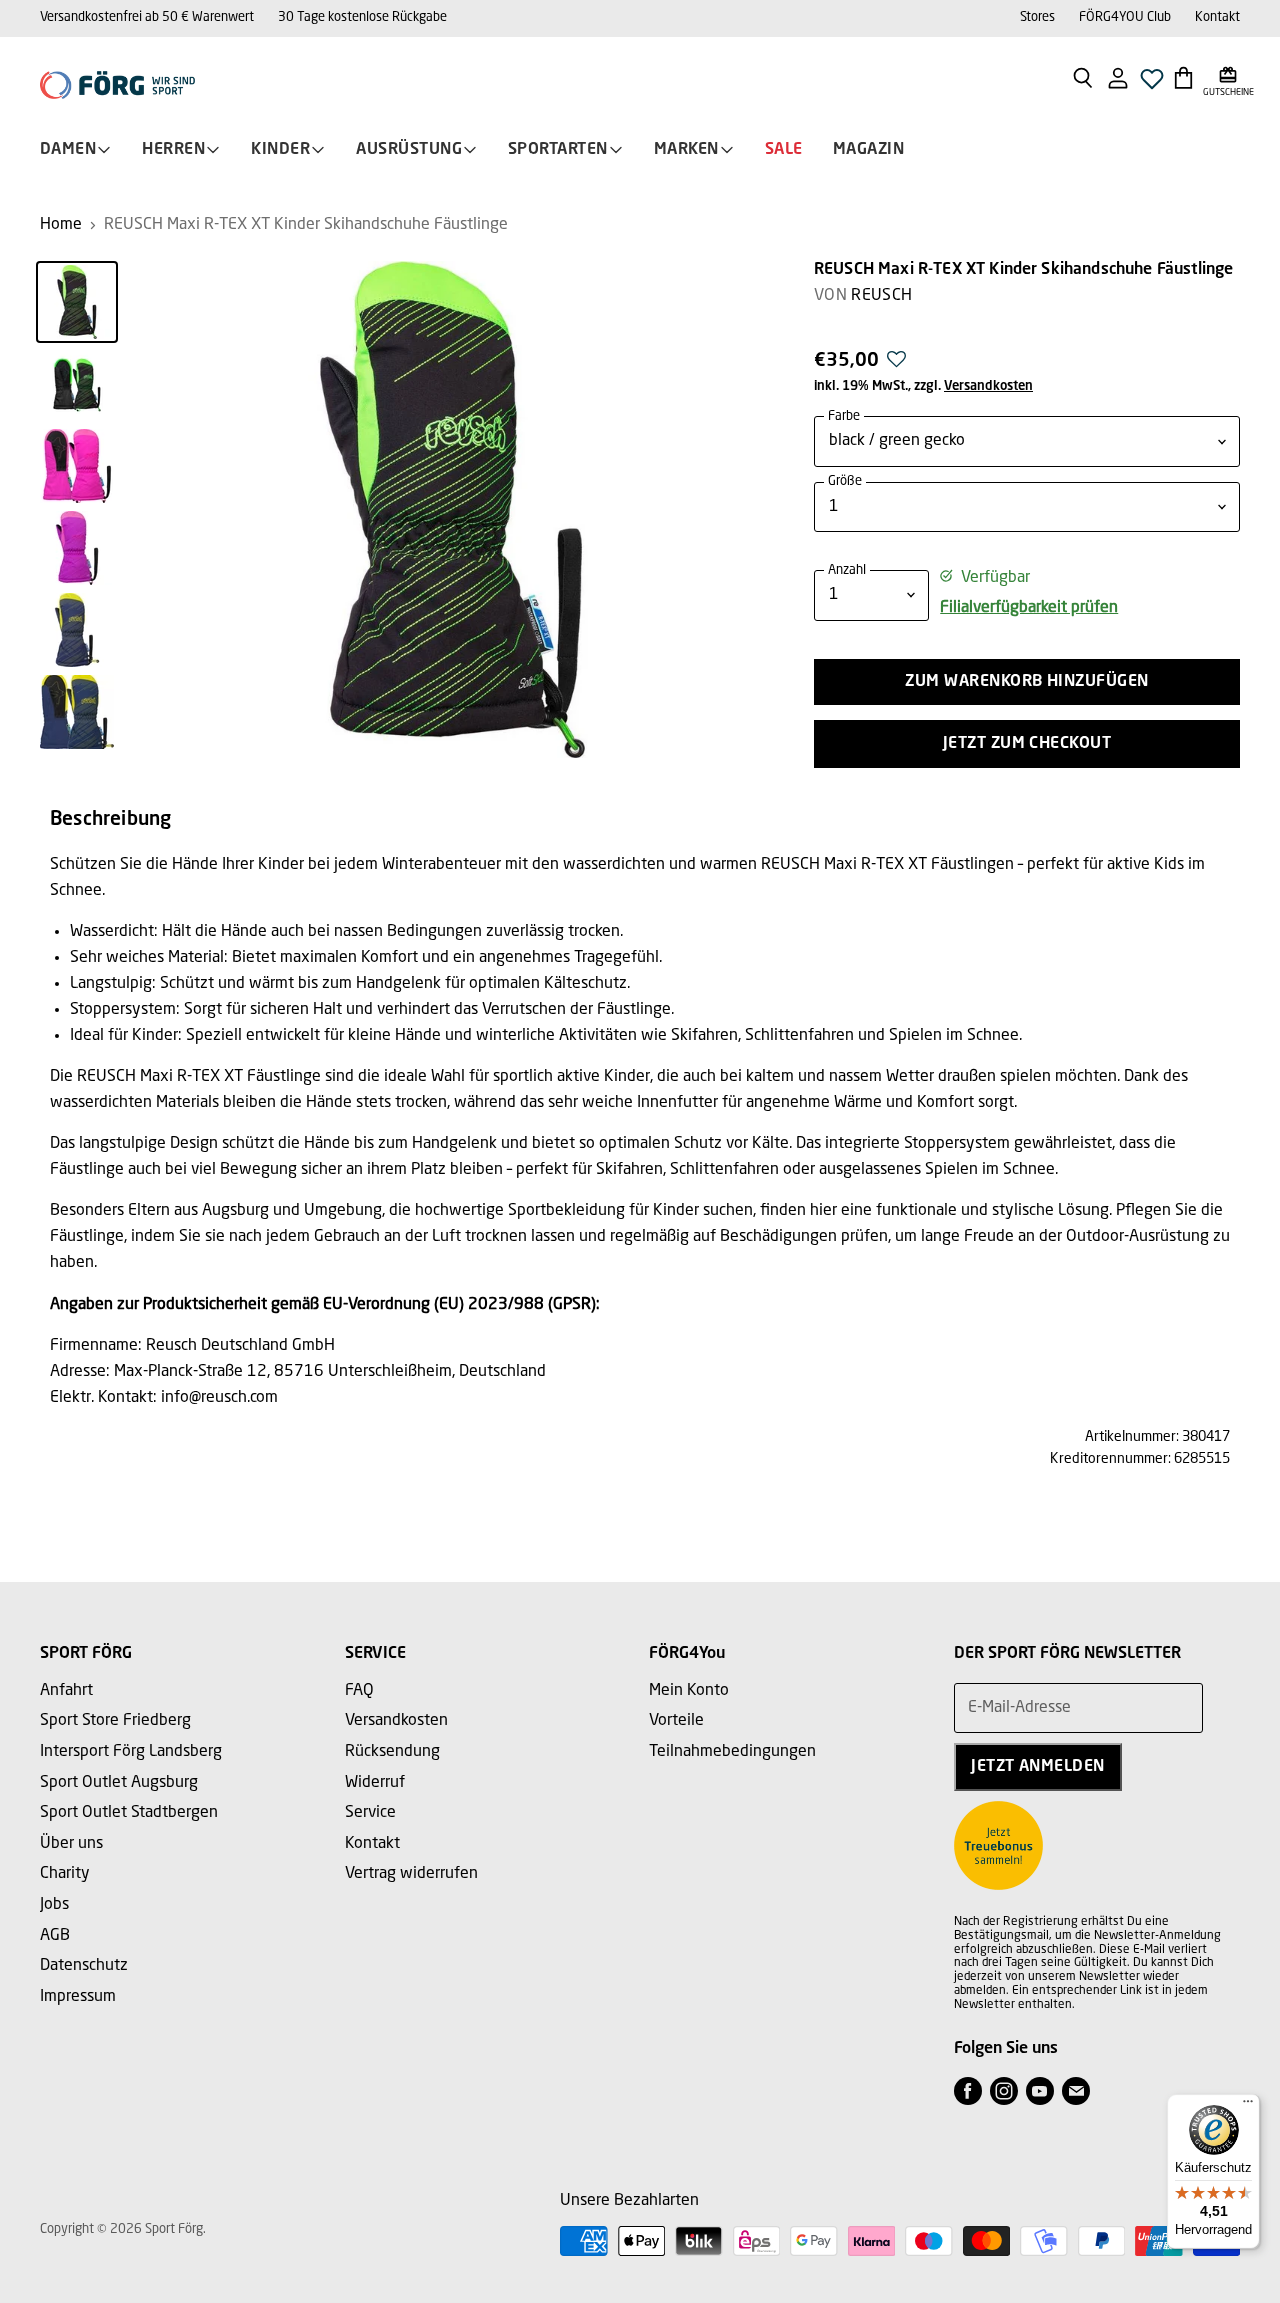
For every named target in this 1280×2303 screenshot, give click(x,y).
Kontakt (1217, 17)
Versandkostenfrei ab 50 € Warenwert (147, 17)
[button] (896, 365)
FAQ (359, 1691)
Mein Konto (689, 1691)
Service (370, 1813)
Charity (65, 1874)
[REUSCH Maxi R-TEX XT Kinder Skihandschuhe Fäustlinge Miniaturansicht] (77, 302)
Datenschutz (84, 1966)
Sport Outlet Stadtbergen (129, 1813)
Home (61, 225)
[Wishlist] (1152, 84)
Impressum (78, 1997)
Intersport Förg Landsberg (131, 1752)
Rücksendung (392, 1752)
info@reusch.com (219, 1398)
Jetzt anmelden (1038, 1767)
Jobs (54, 1905)
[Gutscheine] (1228, 77)
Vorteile (676, 1721)
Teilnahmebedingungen (732, 1752)
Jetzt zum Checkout (1027, 744)
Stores (1037, 17)
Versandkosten (988, 386)
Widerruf (375, 1783)
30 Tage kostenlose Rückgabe (362, 17)
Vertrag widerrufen (411, 1874)
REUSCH (881, 296)
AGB (55, 1936)
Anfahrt (66, 1691)
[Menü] (1248, 2106)
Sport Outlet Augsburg (119, 1783)
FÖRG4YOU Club (1125, 17)
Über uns (71, 1844)
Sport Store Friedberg (115, 1721)
